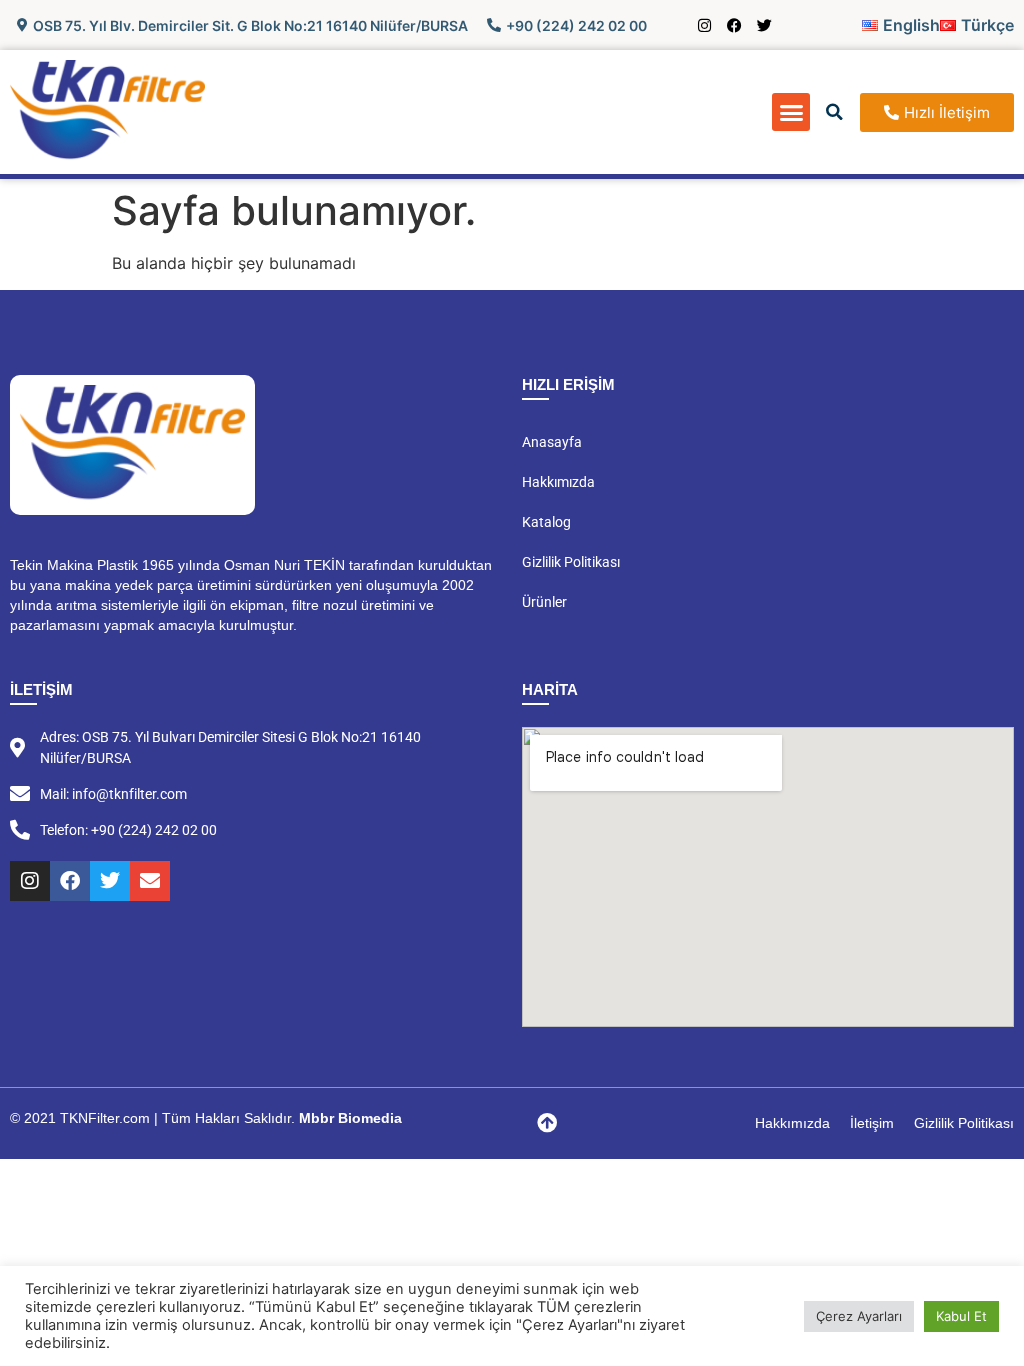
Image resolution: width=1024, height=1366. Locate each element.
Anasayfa (552, 442)
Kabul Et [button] (961, 1316)
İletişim (872, 1123)
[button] (791, 112)
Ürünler (544, 602)
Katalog (546, 522)
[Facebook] (735, 25)
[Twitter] (765, 25)
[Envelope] (150, 881)
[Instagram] (705, 25)
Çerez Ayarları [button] (859, 1316)
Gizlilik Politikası (571, 562)
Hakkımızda (558, 482)
